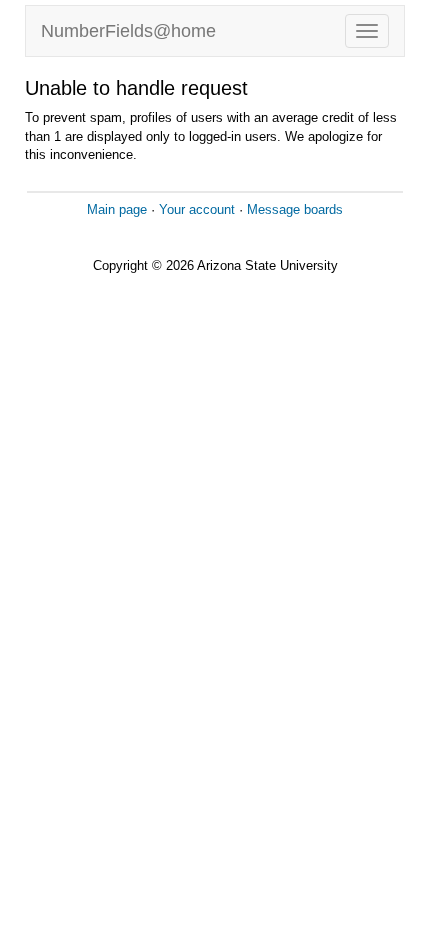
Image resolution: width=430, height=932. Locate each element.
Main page (117, 209)
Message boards (295, 209)
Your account (197, 209)
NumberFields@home (128, 31)
